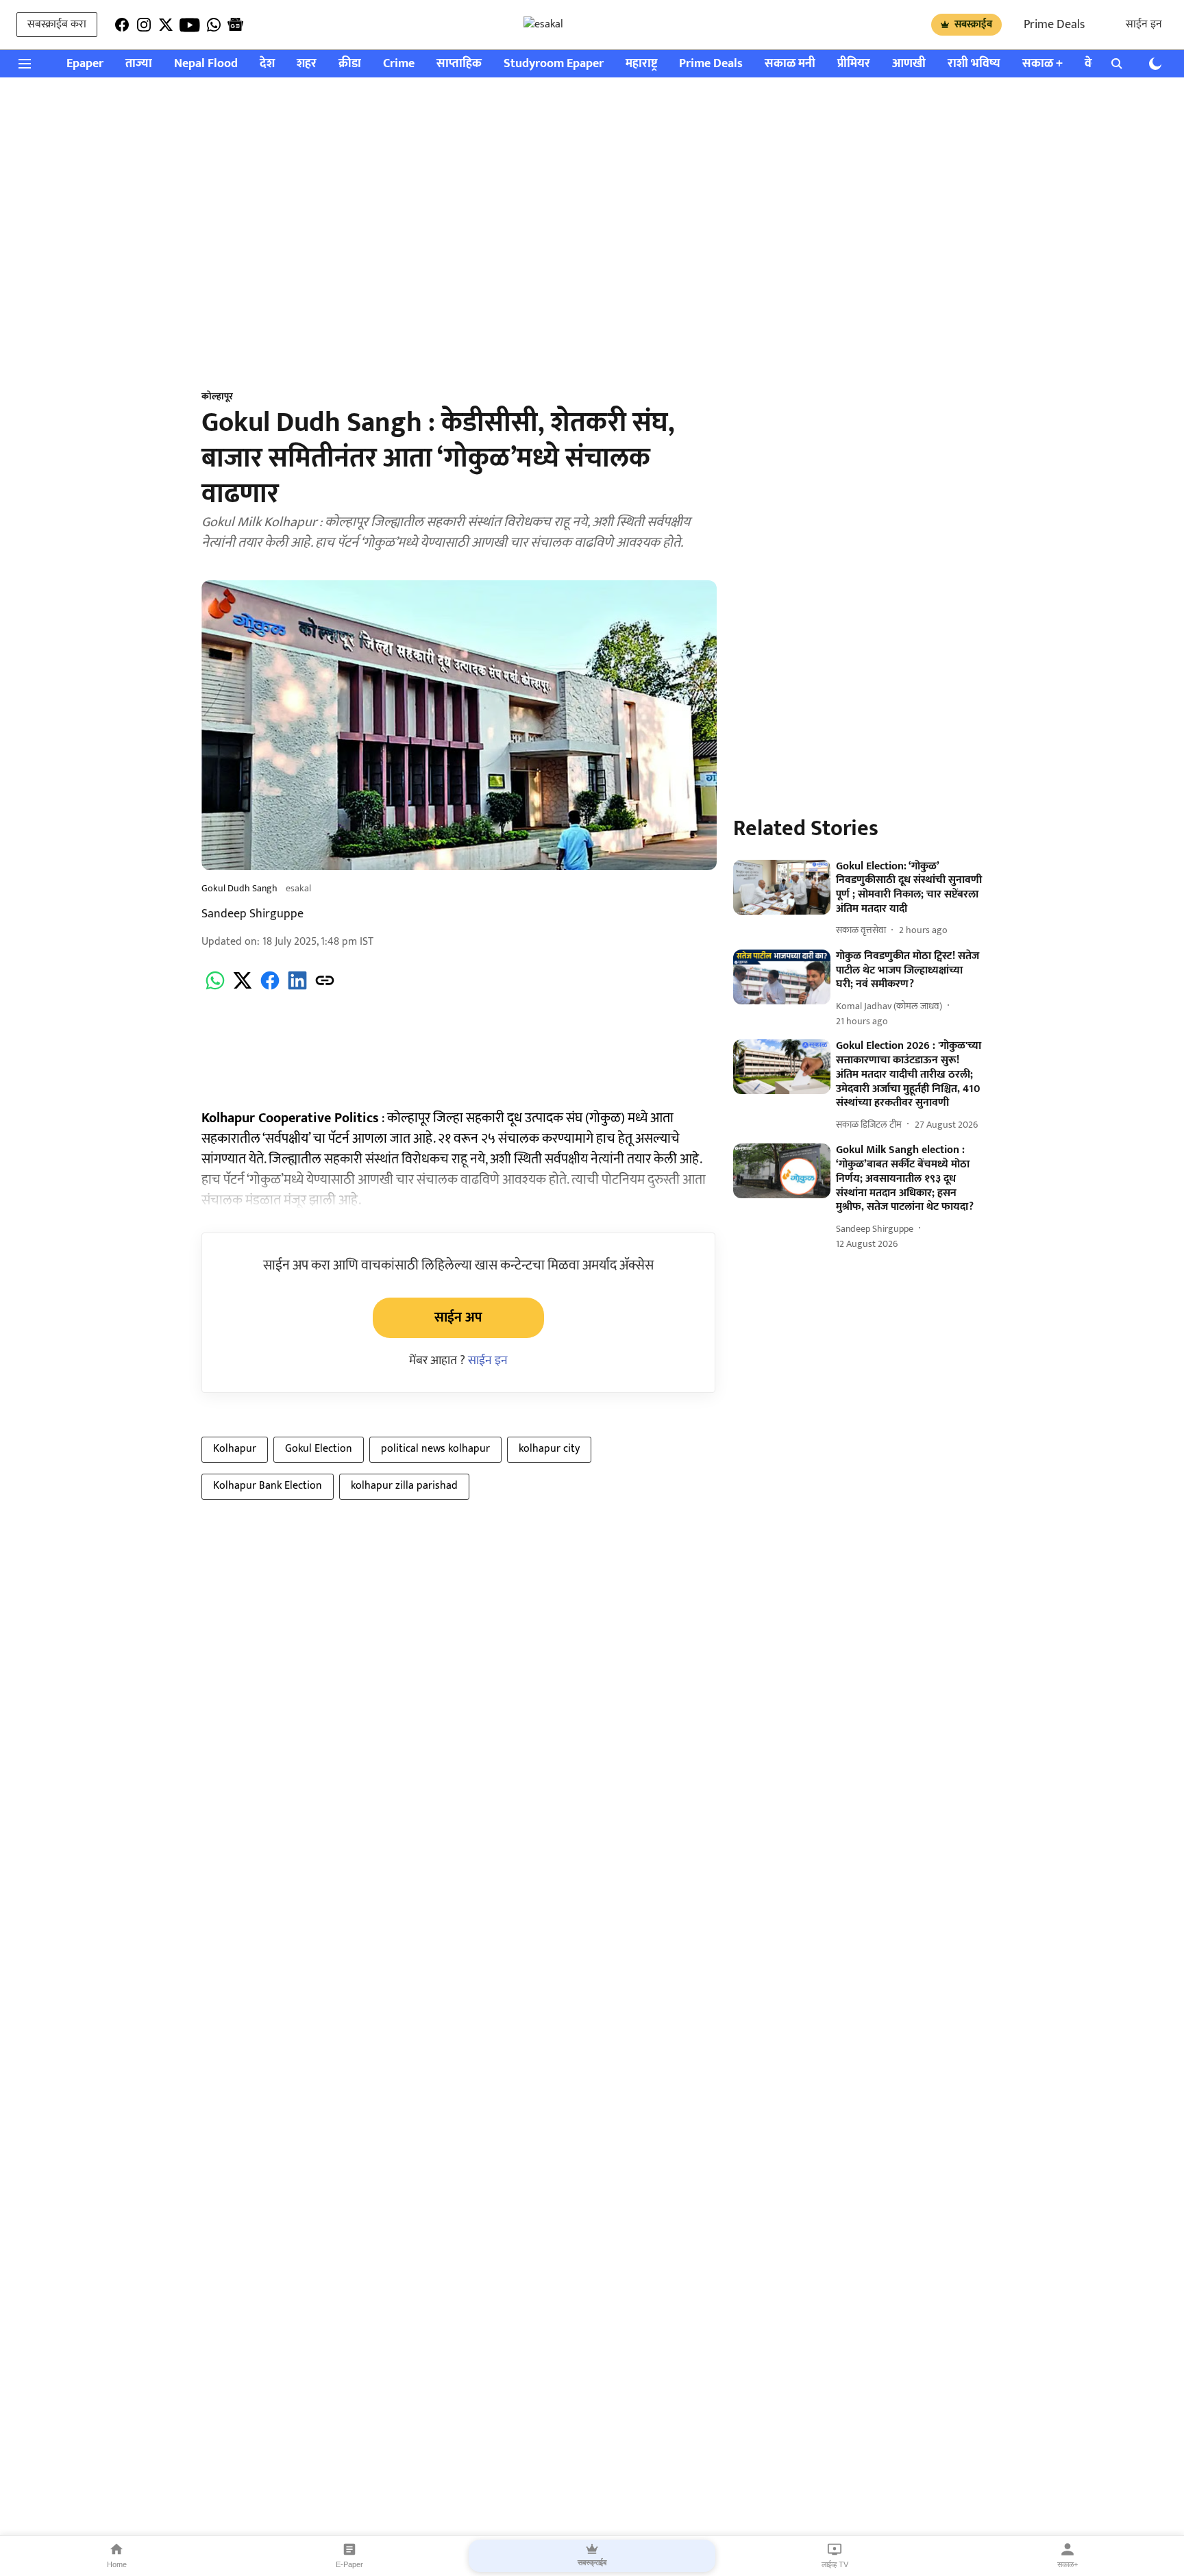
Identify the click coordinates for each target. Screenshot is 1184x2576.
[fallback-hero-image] (782, 887)
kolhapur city (549, 1449)
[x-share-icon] (243, 988)
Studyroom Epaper (554, 64)
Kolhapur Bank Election (268, 1486)
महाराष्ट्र (641, 64)
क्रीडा (350, 64)
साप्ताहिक (459, 64)
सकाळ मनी (790, 64)
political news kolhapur (435, 1449)
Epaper (85, 64)
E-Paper (349, 2564)
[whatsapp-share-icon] (215, 988)
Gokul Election (319, 1449)
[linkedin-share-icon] (297, 988)
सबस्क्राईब (973, 24)
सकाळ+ (1068, 2564)
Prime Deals (1054, 25)
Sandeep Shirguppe (252, 914)
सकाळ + (1043, 64)
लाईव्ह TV (835, 2564)
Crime (399, 64)
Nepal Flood (206, 64)
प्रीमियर (854, 64)
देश (267, 64)
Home (117, 2564)
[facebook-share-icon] (270, 988)
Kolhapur (235, 1449)
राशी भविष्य (974, 64)
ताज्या (139, 64)
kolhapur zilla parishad (404, 1486)
